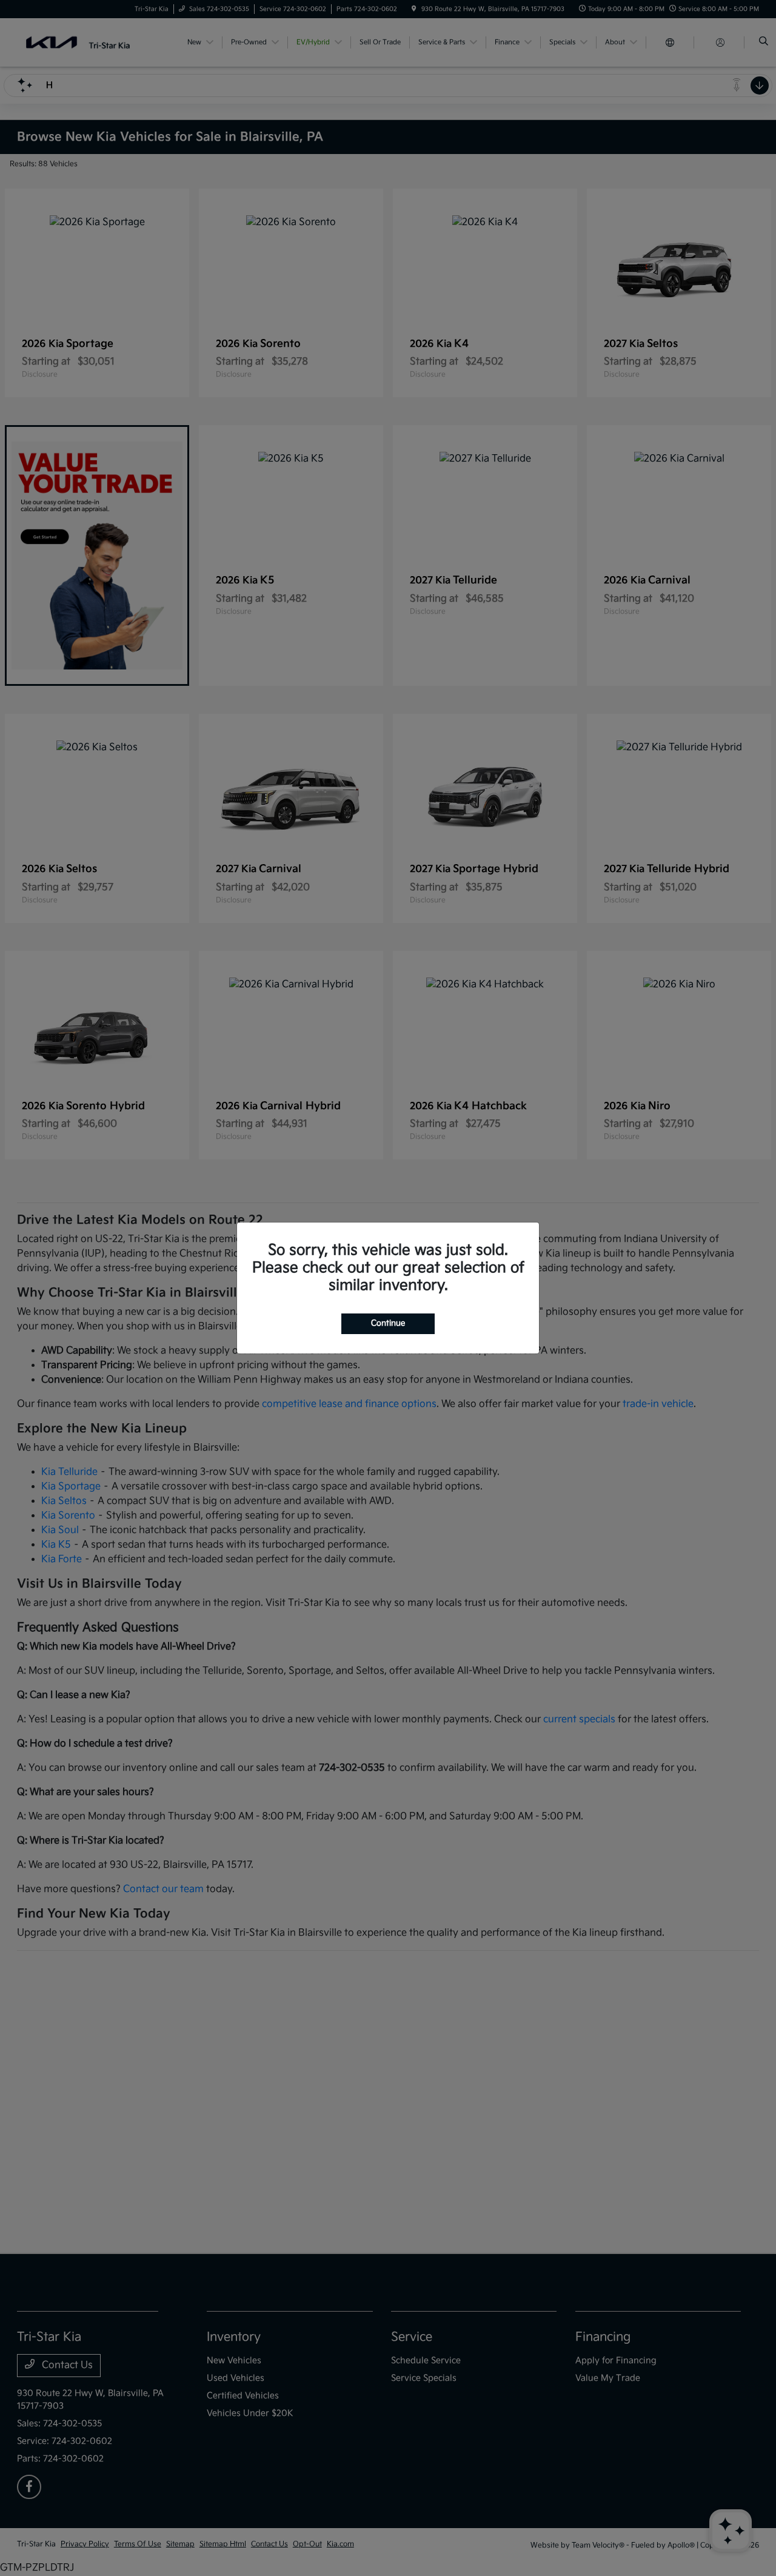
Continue (388, 1323)
